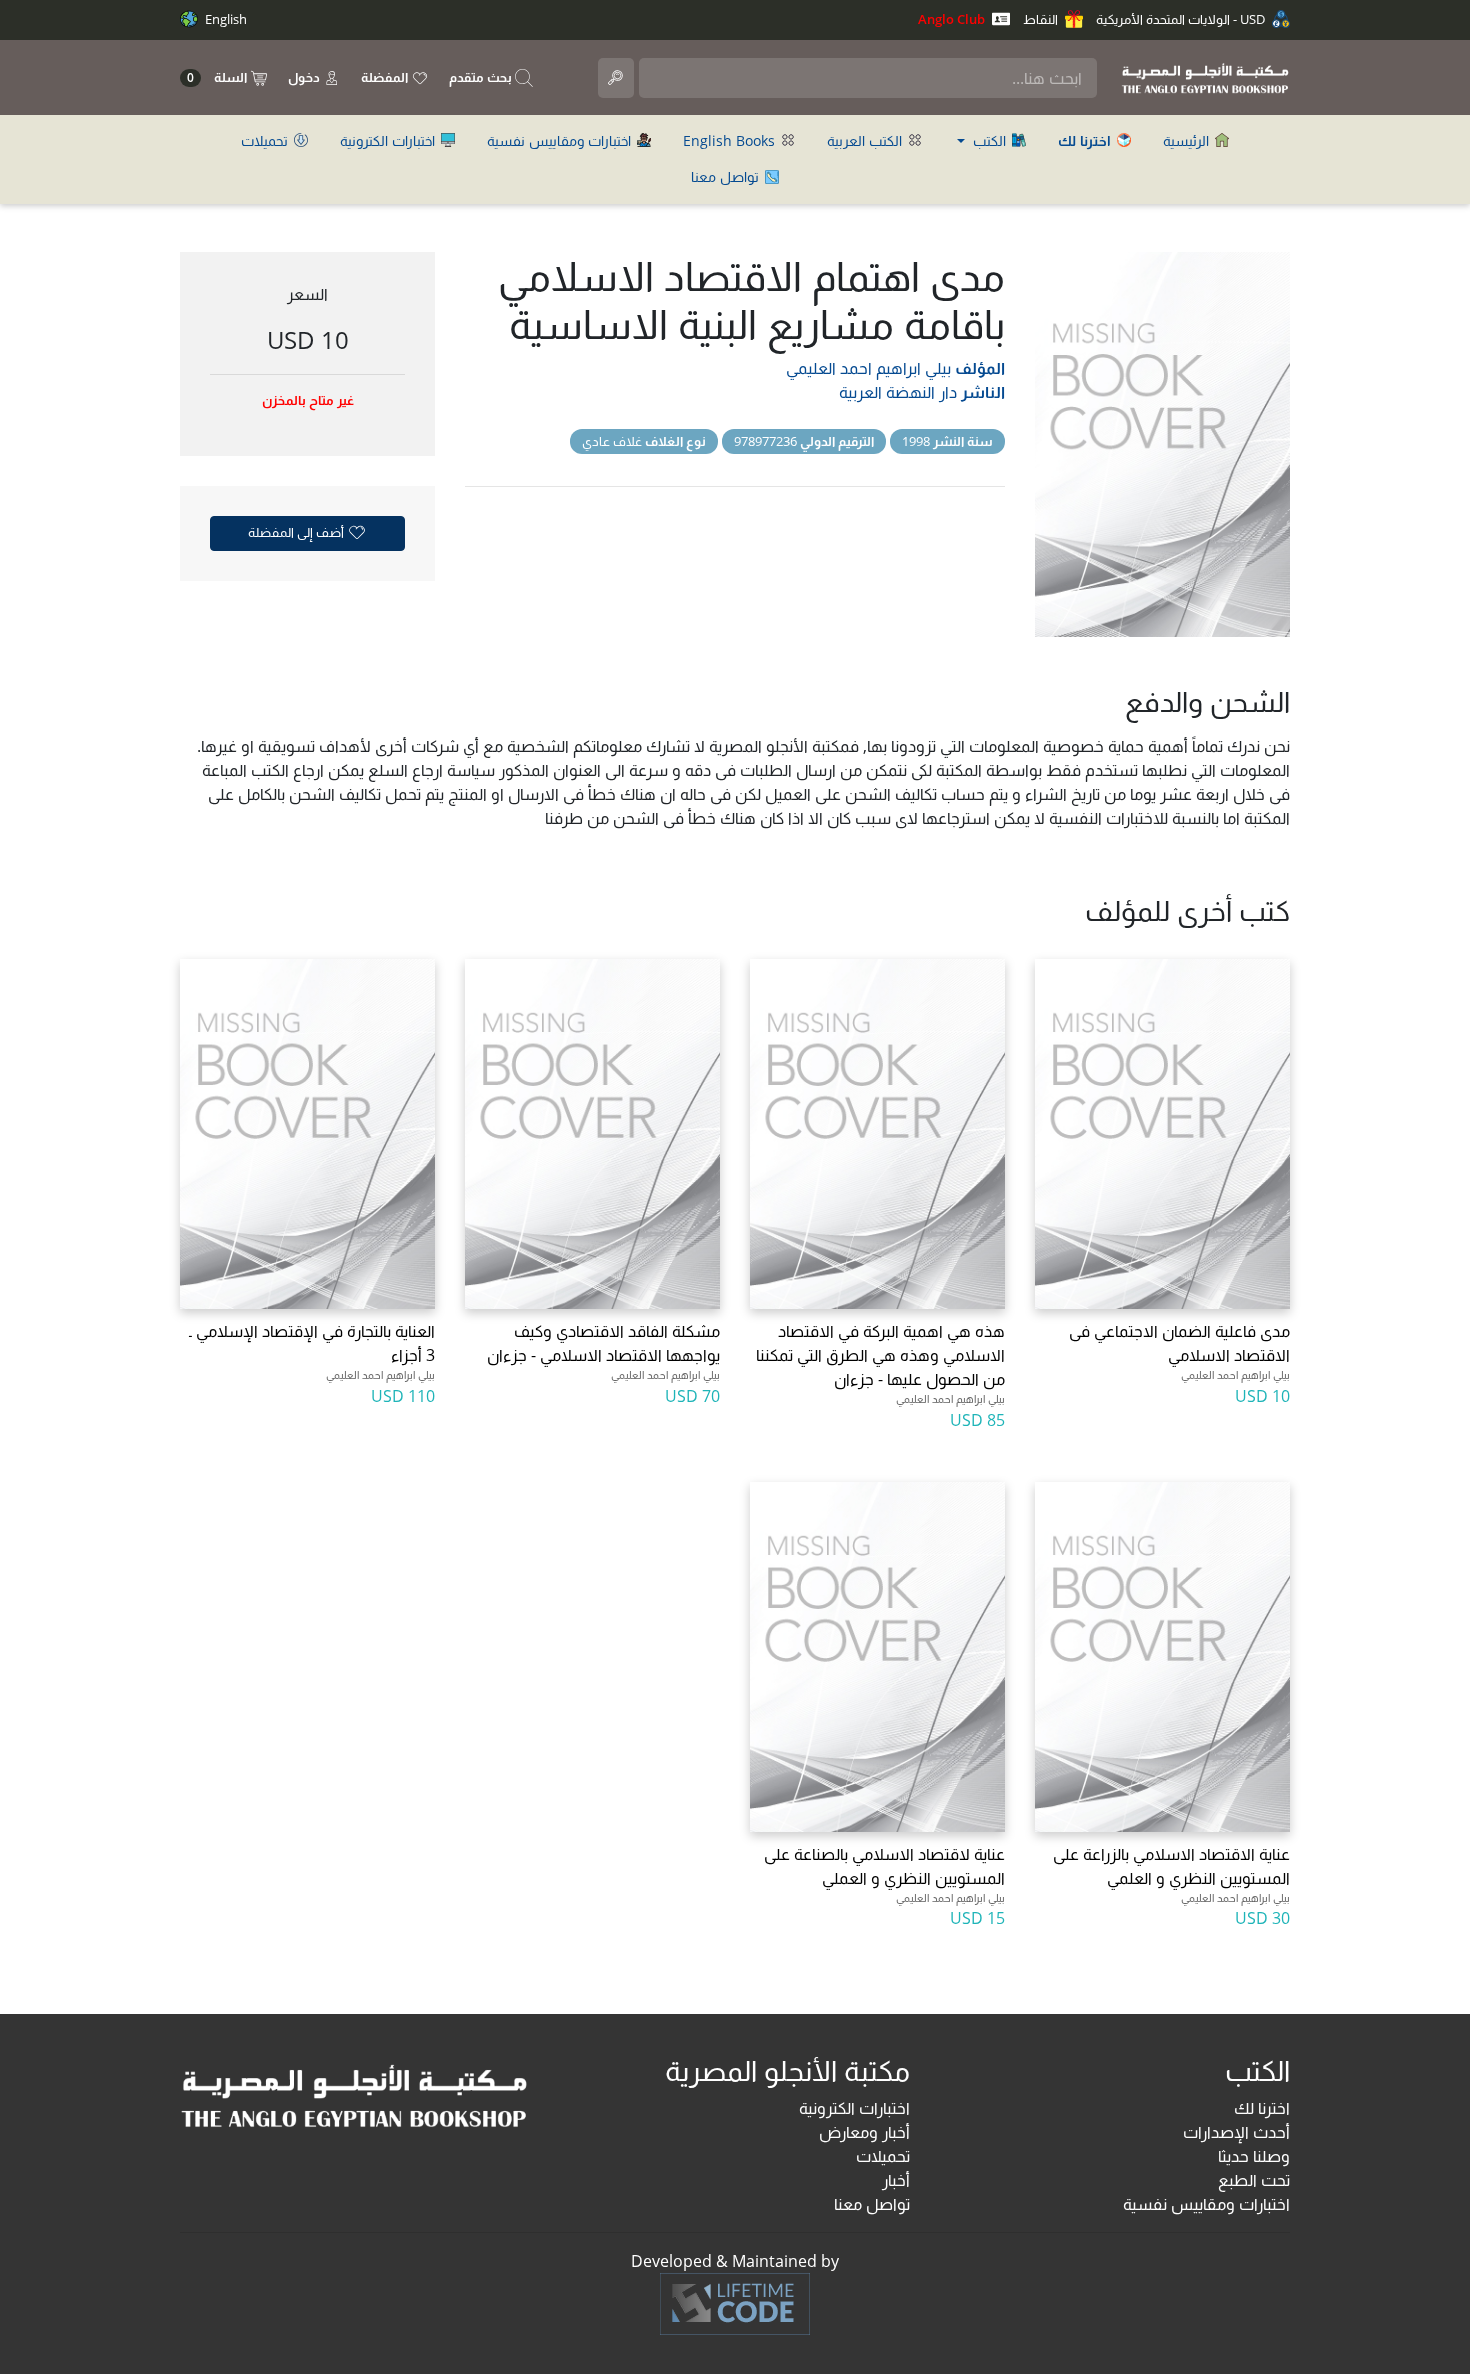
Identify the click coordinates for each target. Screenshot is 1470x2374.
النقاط (1042, 19)
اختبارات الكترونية (389, 140)
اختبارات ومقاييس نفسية (561, 140)
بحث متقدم (482, 77)
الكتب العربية (866, 140)
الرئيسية (1188, 140)
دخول (305, 77)
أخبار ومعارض (864, 2132)
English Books (731, 140)
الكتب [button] (989, 140)
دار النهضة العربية (898, 392)
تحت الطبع (1254, 2180)
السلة (218, 77)
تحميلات (266, 140)
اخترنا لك (1262, 2108)
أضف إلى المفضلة (297, 532)
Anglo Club (953, 19)
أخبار (896, 2180)
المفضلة (386, 77)
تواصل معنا (727, 176)
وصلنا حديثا (1254, 2156)
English (224, 19)
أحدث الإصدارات (1236, 2132)
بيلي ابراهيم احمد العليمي (868, 368)
